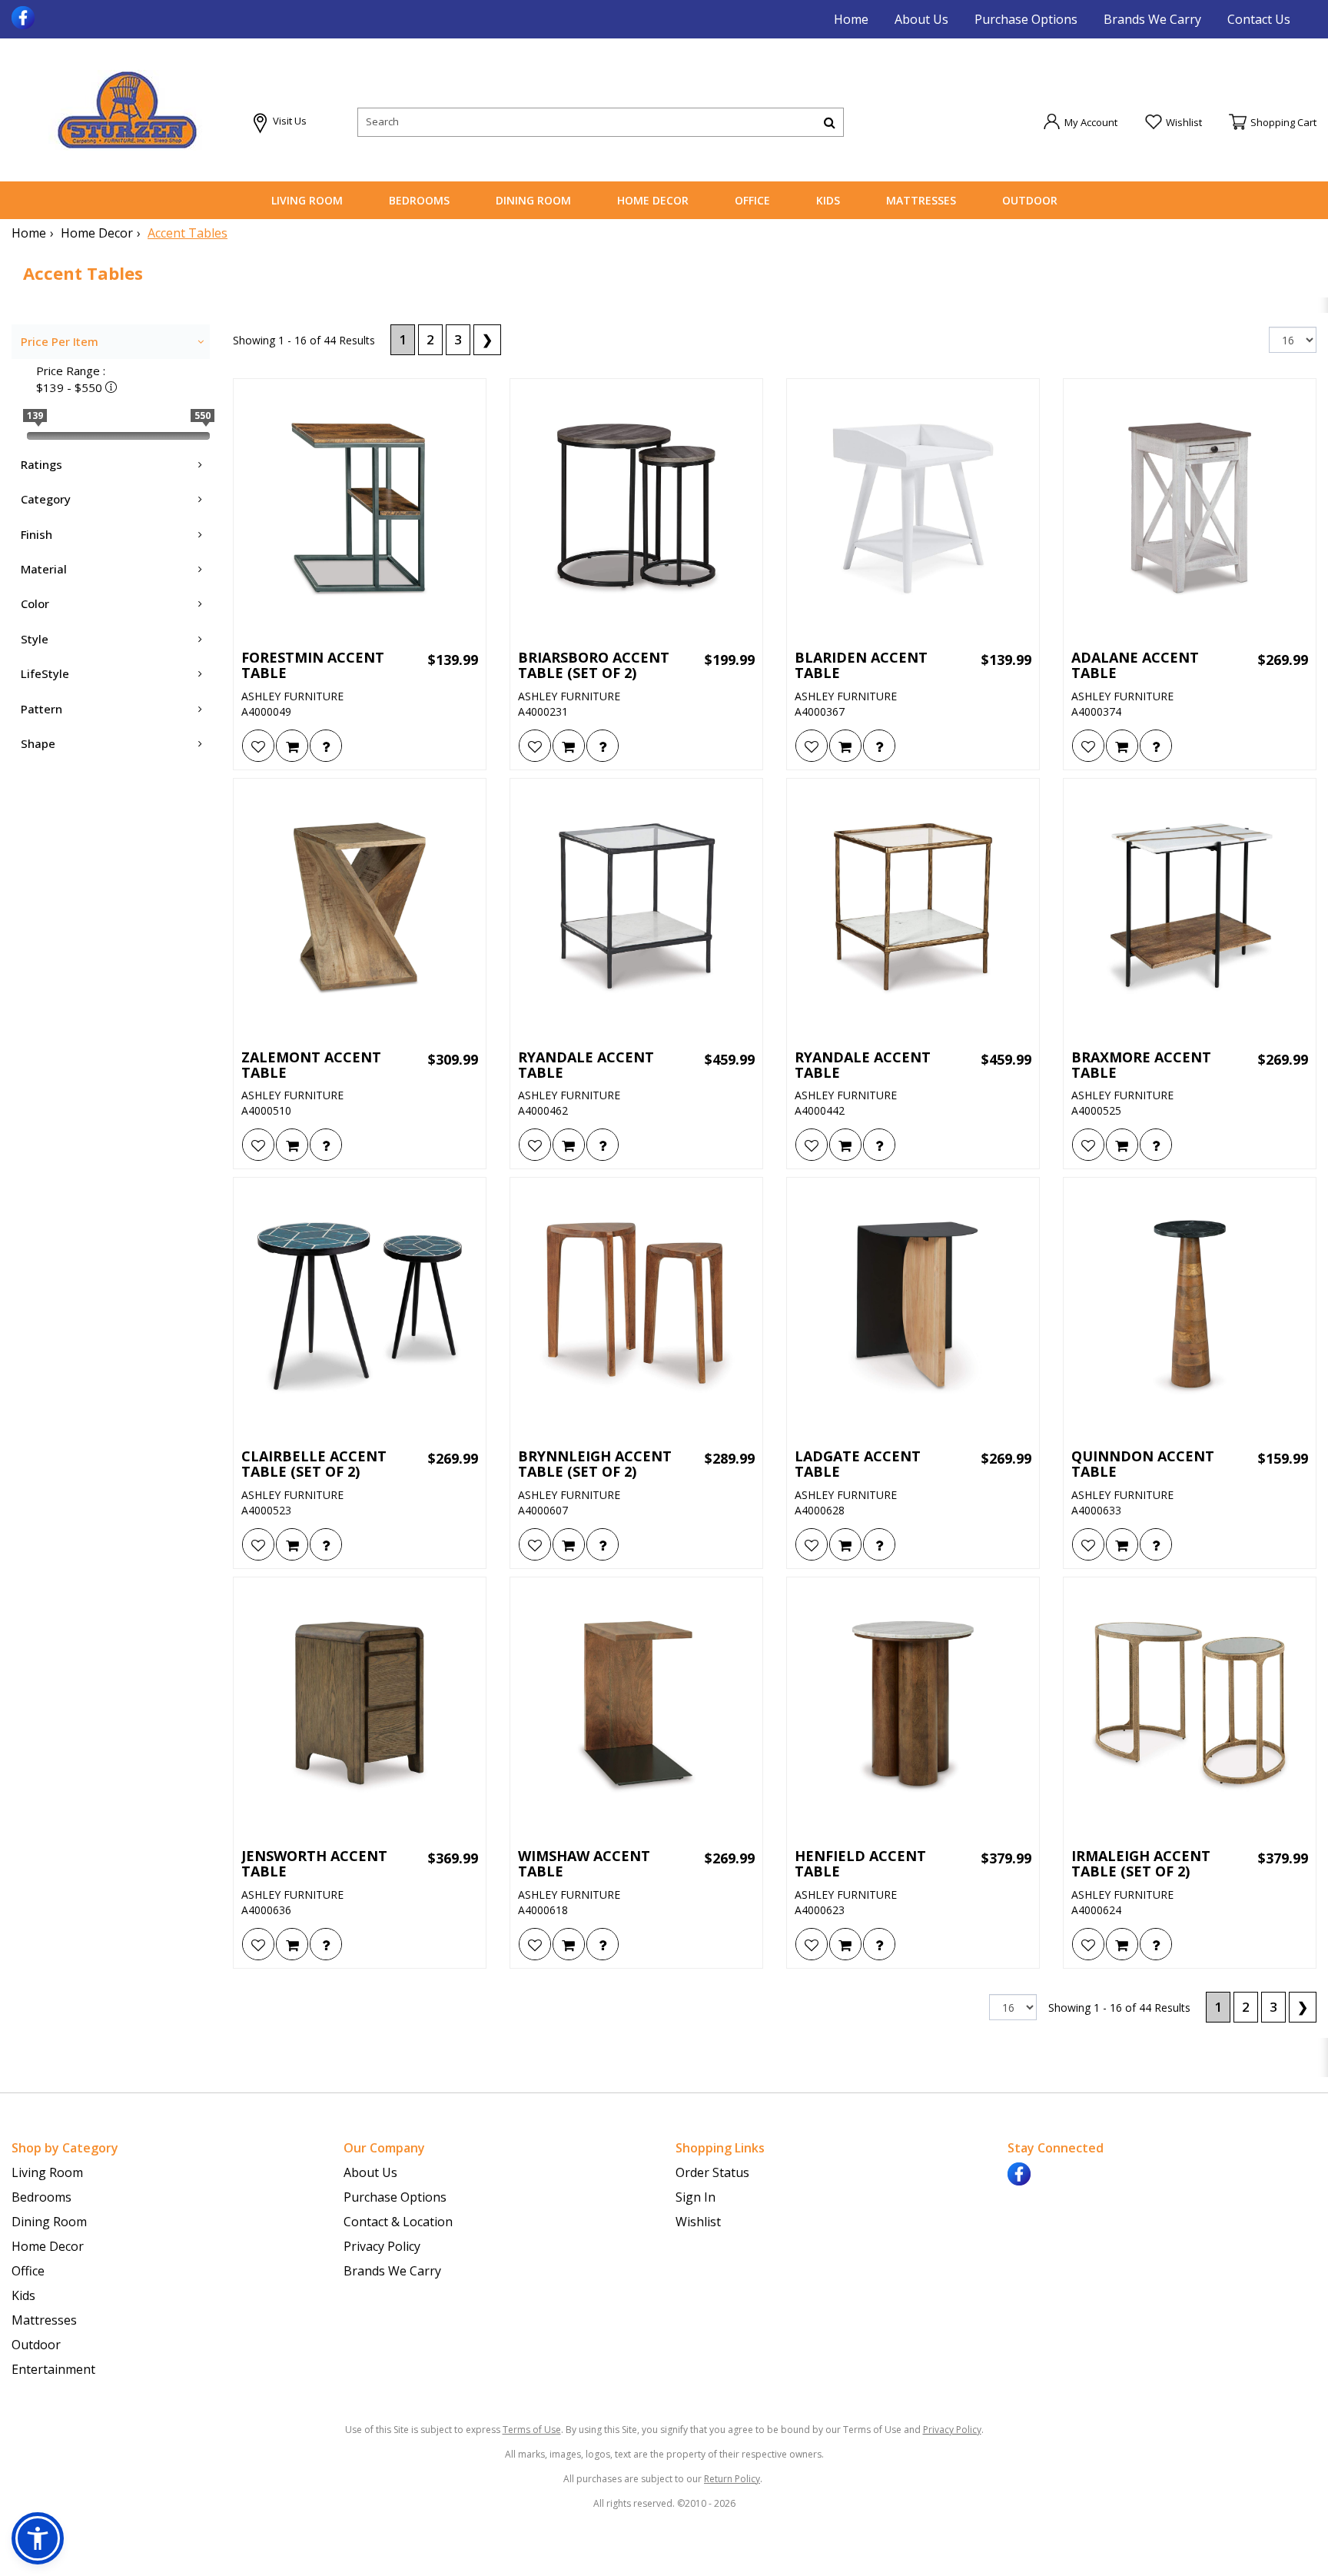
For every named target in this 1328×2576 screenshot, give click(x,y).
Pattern (41, 709)
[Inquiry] (326, 746)
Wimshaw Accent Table (584, 1864)
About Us (921, 19)
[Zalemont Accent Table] (360, 909)
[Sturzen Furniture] (127, 110)
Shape (38, 743)
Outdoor (1030, 200)
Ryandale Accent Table (586, 1065)
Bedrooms (419, 200)
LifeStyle (45, 673)
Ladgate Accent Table (858, 1464)
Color (35, 603)
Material (44, 569)
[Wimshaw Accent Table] (636, 1707)
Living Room (307, 200)
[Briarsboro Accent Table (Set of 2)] (636, 509)
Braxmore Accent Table (1141, 1065)
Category (46, 499)
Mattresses (921, 200)
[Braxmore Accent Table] (1190, 909)
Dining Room (533, 200)
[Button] (830, 122)
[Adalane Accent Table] (1190, 509)
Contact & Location (398, 2222)
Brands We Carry (1152, 19)
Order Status (712, 2172)
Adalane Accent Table (1135, 666)
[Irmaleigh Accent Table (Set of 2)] (1190, 1707)
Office (752, 200)
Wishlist (698, 2222)
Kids (828, 200)
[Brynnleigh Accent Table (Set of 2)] (636, 1308)
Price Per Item (60, 341)
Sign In (696, 2197)
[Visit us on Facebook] (25, 16)
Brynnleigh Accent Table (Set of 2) (595, 1464)
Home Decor (653, 200)
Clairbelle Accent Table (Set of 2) (314, 1464)
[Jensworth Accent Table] (360, 1707)
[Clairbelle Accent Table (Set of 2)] (360, 1308)
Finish (37, 534)
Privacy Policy (382, 2246)
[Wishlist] (258, 746)
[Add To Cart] (292, 746)
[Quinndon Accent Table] (1190, 1308)
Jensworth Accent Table (314, 1864)
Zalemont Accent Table (311, 1065)
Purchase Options (1026, 19)
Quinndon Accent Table (1143, 1464)
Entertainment (53, 2369)
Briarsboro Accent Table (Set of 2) (594, 666)
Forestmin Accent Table (313, 666)
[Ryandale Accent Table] (636, 909)
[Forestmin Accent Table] (360, 509)
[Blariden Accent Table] (913, 509)
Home (851, 19)
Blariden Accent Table (861, 666)
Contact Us (1259, 19)
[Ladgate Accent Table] (913, 1308)
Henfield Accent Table (860, 1864)
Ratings (41, 464)
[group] (326, 746)
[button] (1080, 121)
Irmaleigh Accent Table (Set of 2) (1141, 1864)
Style (35, 639)
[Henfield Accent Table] (913, 1707)
